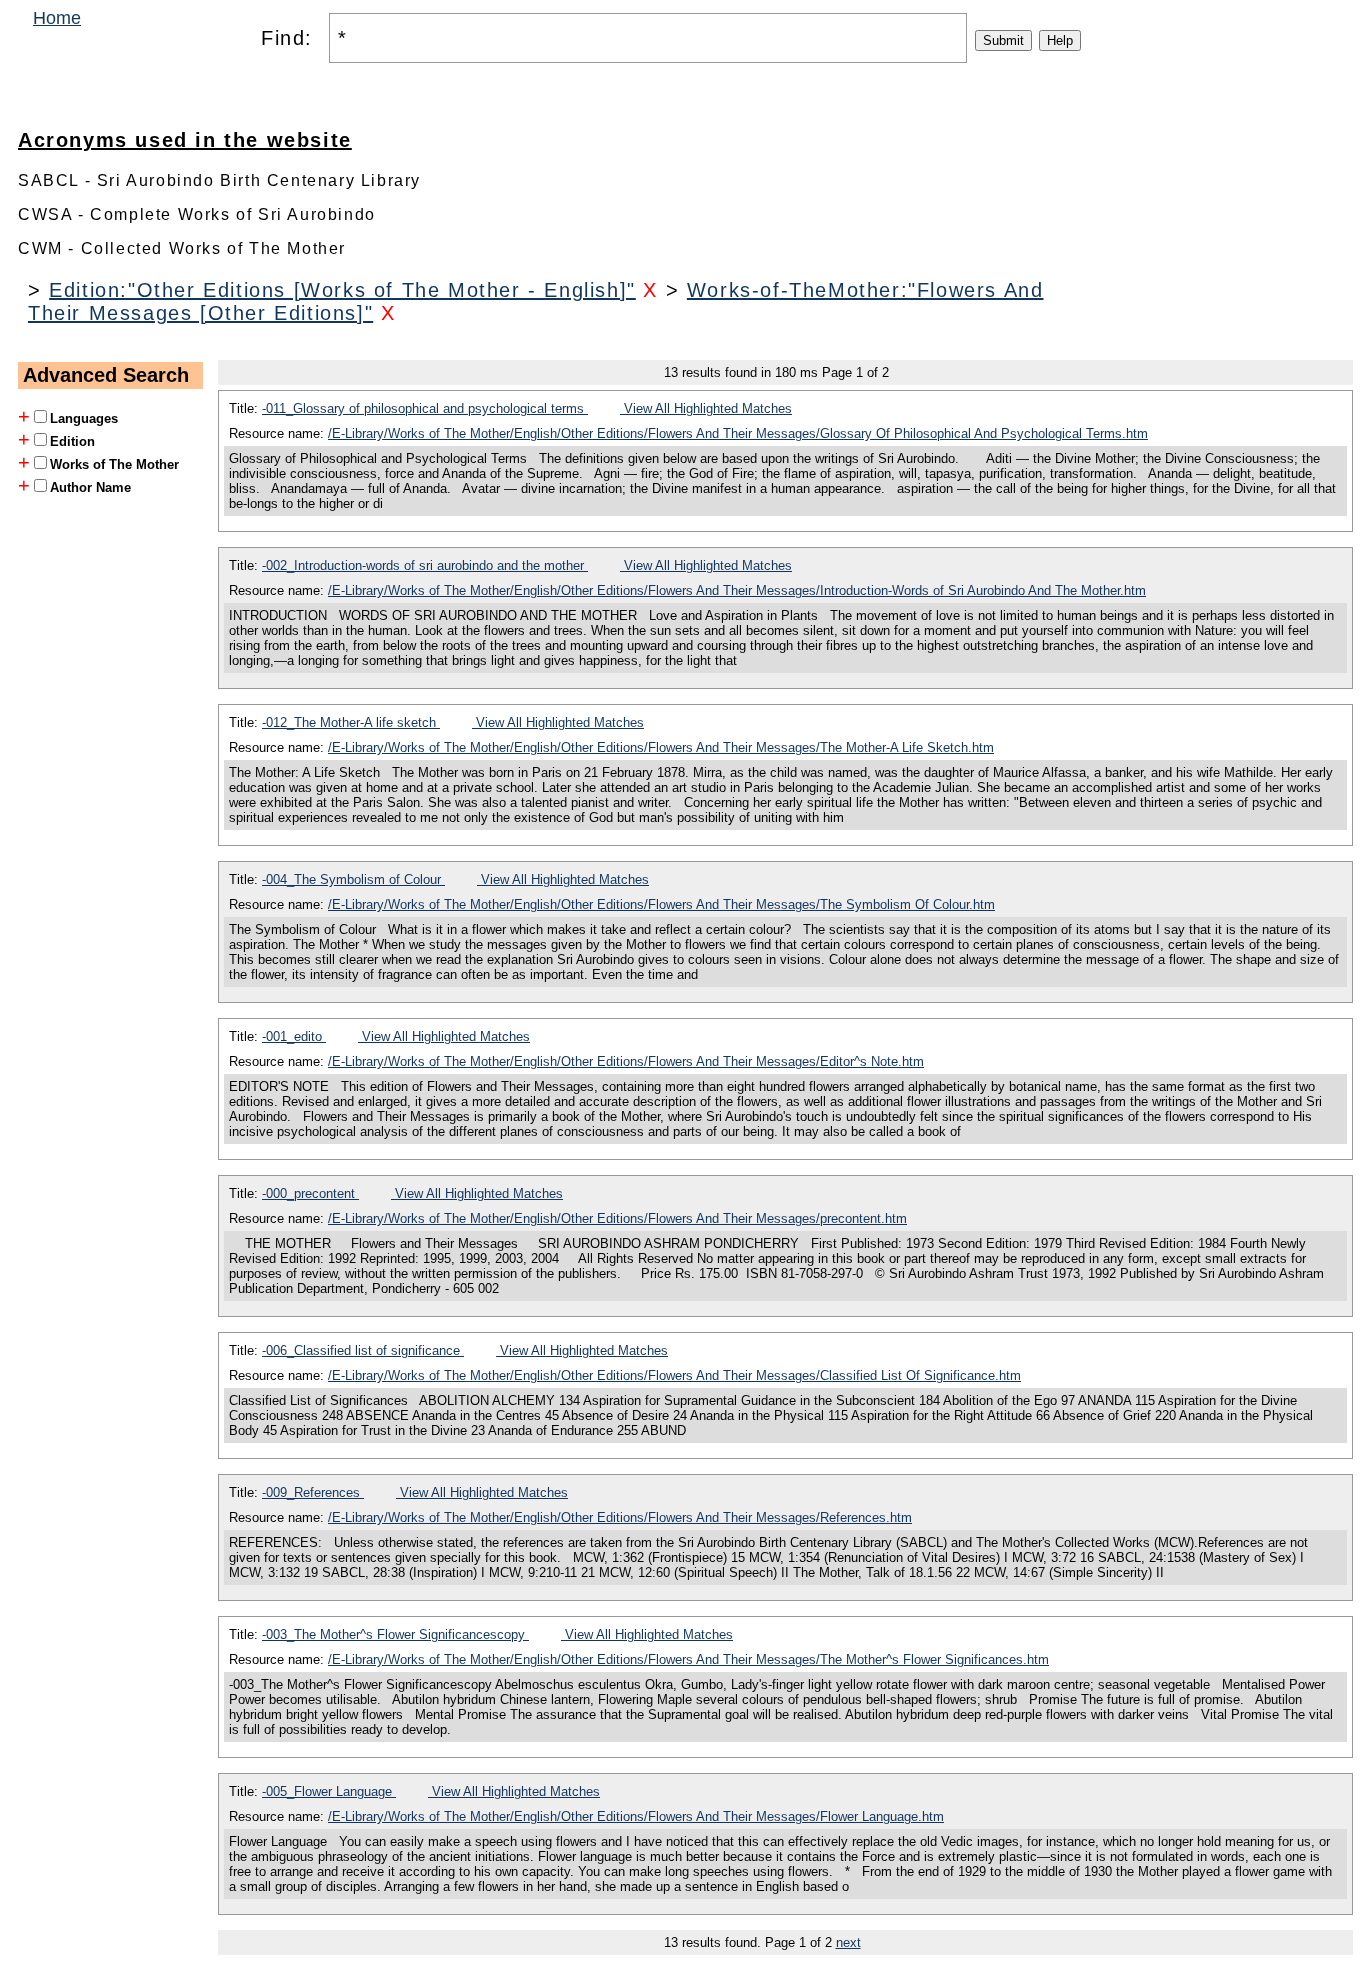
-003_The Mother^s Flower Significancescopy (395, 1634)
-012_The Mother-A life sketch (351, 722)
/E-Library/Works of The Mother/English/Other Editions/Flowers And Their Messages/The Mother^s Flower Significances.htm (688, 1659)
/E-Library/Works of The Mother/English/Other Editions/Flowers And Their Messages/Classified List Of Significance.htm (674, 1375)
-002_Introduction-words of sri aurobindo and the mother (425, 565)
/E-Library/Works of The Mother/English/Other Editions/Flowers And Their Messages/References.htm (620, 1517)
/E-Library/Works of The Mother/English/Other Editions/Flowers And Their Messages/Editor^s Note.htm (626, 1061)
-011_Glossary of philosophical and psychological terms (425, 408)
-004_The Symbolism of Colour (353, 879)
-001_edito (294, 1036)
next (848, 1942)
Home (57, 18)
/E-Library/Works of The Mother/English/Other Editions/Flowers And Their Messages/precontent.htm (617, 1218)
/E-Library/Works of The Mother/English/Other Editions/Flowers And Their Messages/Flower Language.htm (636, 1816)
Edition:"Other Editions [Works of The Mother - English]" (342, 290)
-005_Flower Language (329, 1791)
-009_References (313, 1492)
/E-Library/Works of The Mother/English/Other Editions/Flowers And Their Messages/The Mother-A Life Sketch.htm (661, 747)
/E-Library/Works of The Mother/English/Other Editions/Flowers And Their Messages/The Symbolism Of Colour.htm (661, 904)
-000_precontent (310, 1193)
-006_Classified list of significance (363, 1350)
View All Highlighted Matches (706, 408)
